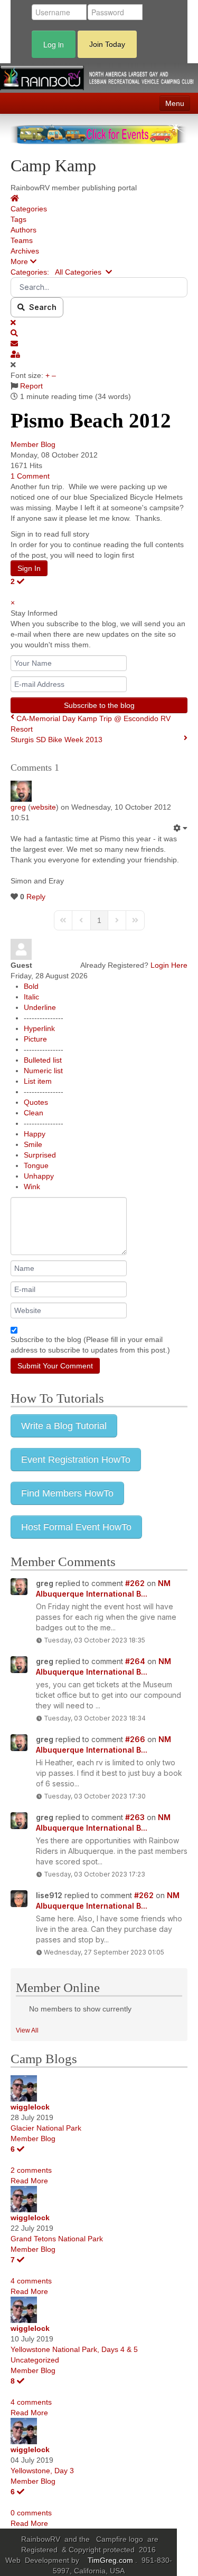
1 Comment (30, 476)
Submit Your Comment (55, 1366)
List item (38, 1081)
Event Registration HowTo (76, 1460)
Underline (40, 1007)
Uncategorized (35, 2360)
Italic (31, 997)
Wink (32, 1187)
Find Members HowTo (67, 1493)
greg (18, 807)
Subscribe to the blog (99, 705)
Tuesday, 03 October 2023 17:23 (95, 1874)
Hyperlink (39, 1028)
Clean (34, 1113)
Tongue (36, 1165)
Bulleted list (43, 1060)
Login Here (169, 965)
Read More (29, 2181)
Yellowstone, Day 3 (42, 2471)
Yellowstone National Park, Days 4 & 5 (74, 2349)
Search (41, 307)
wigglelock (30, 2107)
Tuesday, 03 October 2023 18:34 (95, 1718)
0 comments (31, 2513)
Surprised (40, 1155)
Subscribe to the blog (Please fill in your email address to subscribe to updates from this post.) (90, 1345)
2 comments (31, 2170)
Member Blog (33, 444)
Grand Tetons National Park (57, 2239)
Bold (31, 986)
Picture (35, 1039)
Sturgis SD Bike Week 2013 (56, 740)
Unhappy (39, 1176)
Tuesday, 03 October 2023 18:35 (95, 1640)
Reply (36, 897)
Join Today (107, 44)
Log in (54, 44)
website (43, 807)
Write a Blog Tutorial (64, 1426)
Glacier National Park (46, 2128)
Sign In (29, 568)
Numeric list (43, 1071)
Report (31, 386)
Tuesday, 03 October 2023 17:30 (95, 1796)
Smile (33, 1144)
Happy (35, 1134)
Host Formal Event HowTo (76, 1527)
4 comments (31, 2281)
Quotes (36, 1102)
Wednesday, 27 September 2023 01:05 (104, 1952)
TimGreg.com (111, 2560)
